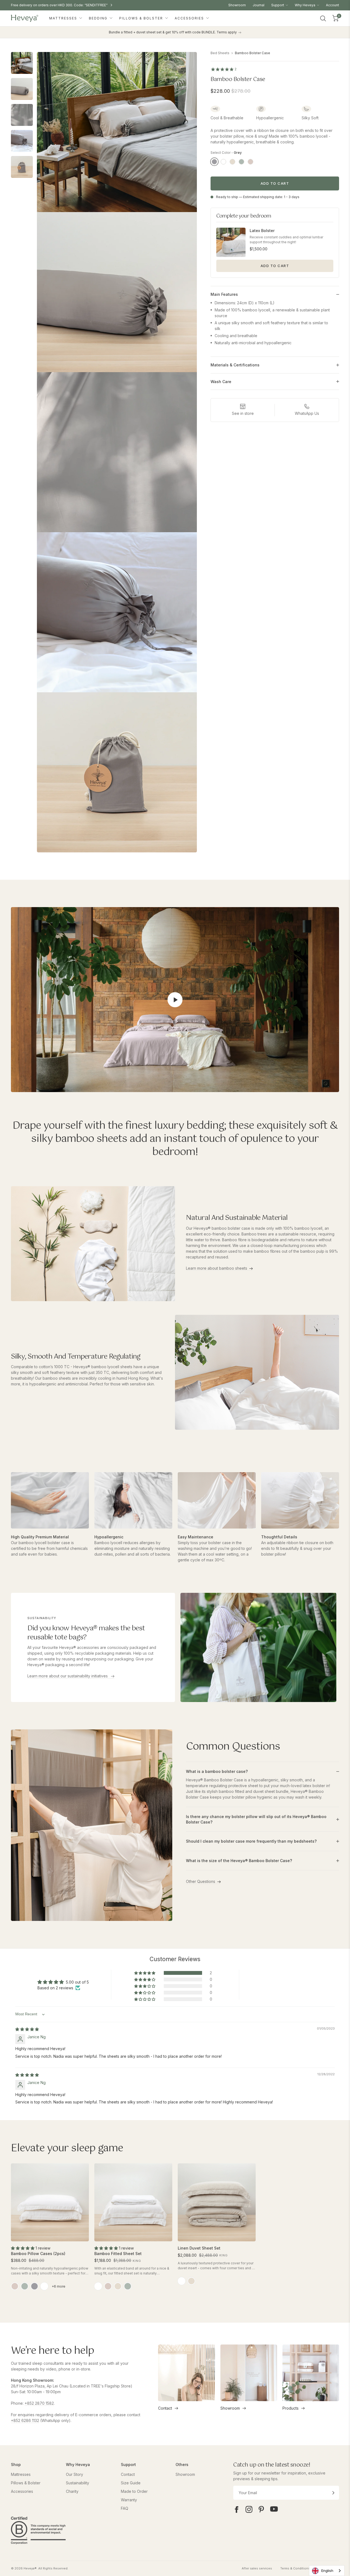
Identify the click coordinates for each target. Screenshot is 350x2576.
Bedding (99, 18)
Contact (165, 2408)
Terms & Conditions (295, 2568)
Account (332, 5)
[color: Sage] (25, 2286)
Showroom (237, 5)
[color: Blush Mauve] (15, 2286)
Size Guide (131, 2483)
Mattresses (64, 18)
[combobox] (327, 2571)
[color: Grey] (34, 2286)
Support (278, 5)
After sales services (257, 2568)
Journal (259, 5)
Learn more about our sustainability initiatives (68, 1676)
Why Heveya (305, 5)
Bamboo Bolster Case (253, 53)
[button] (145, 1973)
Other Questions (201, 1881)
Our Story (75, 2474)
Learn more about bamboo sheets (217, 1268)
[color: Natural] (191, 2281)
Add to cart (275, 183)
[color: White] (44, 2286)
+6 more (59, 2286)
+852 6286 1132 (25, 2420)
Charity (72, 2491)
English (327, 2571)
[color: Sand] (118, 2286)
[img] (27, 2029)
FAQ (125, 2508)
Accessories (190, 18)
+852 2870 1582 (39, 2403)
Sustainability (78, 2483)
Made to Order (134, 2491)
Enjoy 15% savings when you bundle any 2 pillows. (51, 5)
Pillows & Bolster (142, 18)
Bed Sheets (220, 53)
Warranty (129, 2500)
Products (291, 2408)
